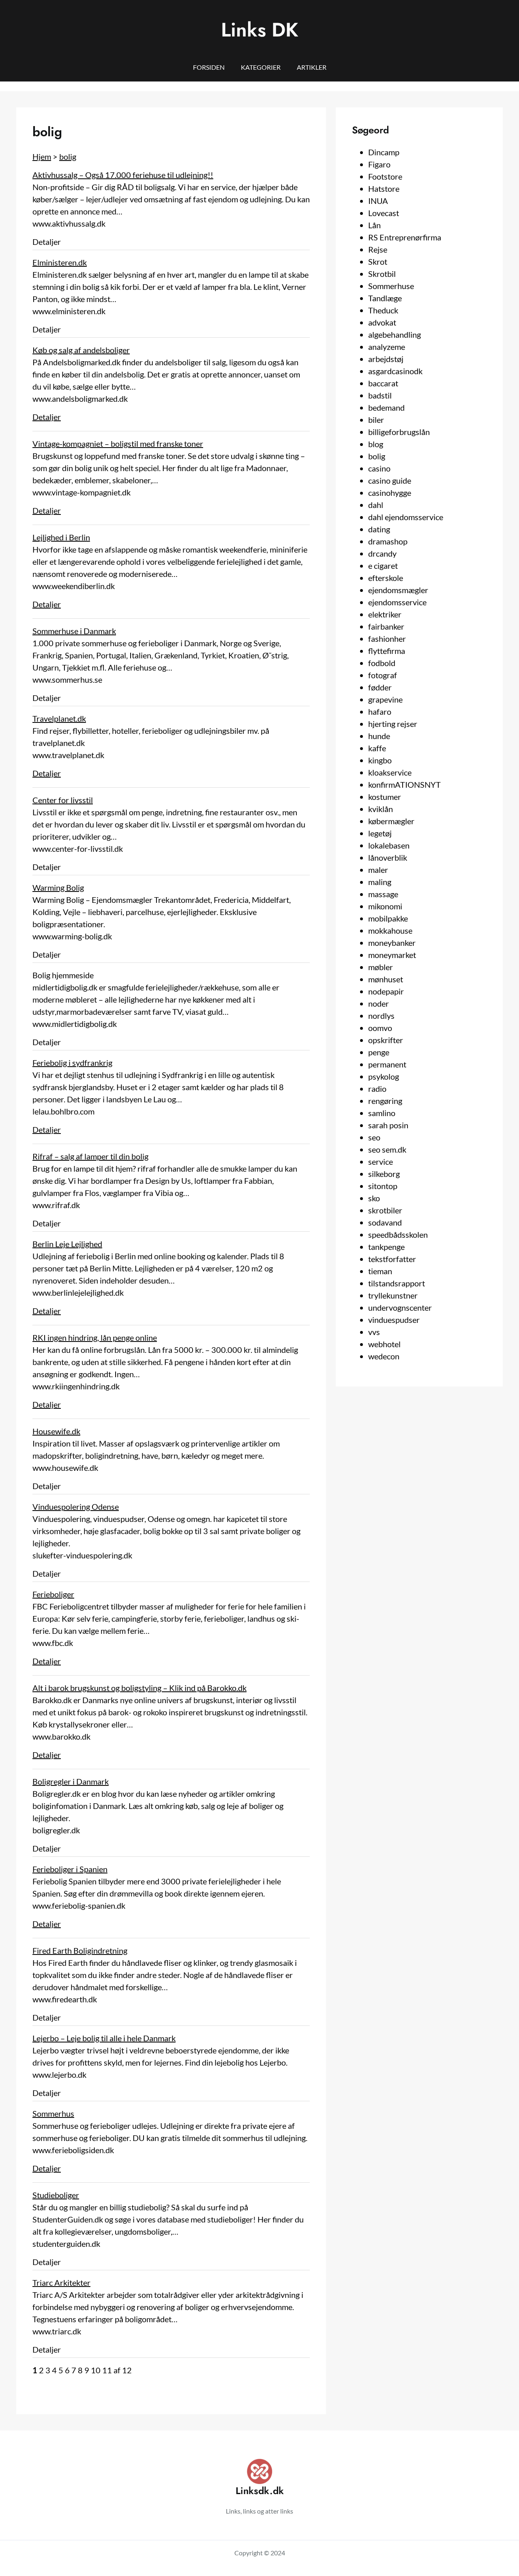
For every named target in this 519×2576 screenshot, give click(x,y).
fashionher (387, 639)
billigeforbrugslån (399, 432)
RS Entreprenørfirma (405, 237)
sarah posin (388, 1125)
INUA (378, 201)
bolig (68, 156)
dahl (376, 505)
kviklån (381, 809)
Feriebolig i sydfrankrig (72, 1063)
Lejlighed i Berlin (61, 537)
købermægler (391, 821)
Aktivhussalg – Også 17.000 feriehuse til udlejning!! (123, 175)
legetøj (380, 833)
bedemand (386, 407)
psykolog (384, 1076)
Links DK (260, 30)
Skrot (378, 261)
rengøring (385, 1101)
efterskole (386, 578)
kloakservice (390, 772)
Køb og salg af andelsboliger (81, 350)
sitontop (383, 1186)
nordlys (381, 1016)
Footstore (385, 176)
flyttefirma (387, 651)
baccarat (383, 383)
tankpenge (386, 1247)
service (381, 1162)
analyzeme (387, 347)
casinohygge (390, 493)
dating (379, 529)
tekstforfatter (392, 1259)
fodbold (382, 663)
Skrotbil (382, 274)
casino (379, 468)
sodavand (385, 1222)
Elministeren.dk (60, 262)
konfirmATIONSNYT (404, 784)
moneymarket (392, 955)
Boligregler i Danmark (71, 1781)
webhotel (384, 1344)
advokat (382, 322)
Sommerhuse (391, 286)
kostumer (385, 797)
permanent (387, 1064)
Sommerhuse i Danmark (74, 631)
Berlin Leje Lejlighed (67, 1244)
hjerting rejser (393, 724)
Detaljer (47, 417)
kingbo (380, 760)
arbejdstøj (386, 359)
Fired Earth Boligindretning (80, 1950)
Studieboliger (56, 2195)
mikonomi (385, 906)
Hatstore (384, 189)
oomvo (380, 1028)
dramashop (388, 541)
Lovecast (384, 213)
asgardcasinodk (395, 371)
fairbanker (386, 626)
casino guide (390, 480)
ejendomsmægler (398, 590)
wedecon (384, 1356)
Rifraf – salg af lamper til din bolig (90, 1156)
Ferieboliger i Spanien (70, 1869)
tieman (380, 1271)
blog (376, 444)
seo (374, 1137)
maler (378, 870)
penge (379, 1052)
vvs (374, 1332)
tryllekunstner (393, 1295)
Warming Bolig (58, 887)
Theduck (383, 310)
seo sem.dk (387, 1149)
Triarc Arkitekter (61, 2282)
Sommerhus (53, 2113)
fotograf (383, 675)
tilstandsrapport (397, 1283)
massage (383, 894)
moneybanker (392, 943)
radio (377, 1089)
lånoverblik (388, 857)
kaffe (377, 748)
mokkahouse (390, 930)
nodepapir (386, 991)
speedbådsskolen (398, 1234)
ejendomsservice (397, 602)
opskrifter (386, 1040)
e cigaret (383, 566)
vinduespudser (394, 1320)
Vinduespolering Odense (76, 1507)
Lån (374, 225)
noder (379, 1003)
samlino (382, 1113)
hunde (379, 736)
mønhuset (386, 979)
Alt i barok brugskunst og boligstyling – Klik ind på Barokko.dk (139, 1688)
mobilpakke (388, 918)
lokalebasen (389, 845)
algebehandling (395, 334)
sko (374, 1198)
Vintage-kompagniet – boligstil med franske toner (118, 444)
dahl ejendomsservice (406, 517)
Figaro (379, 164)
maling (380, 882)
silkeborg (384, 1174)
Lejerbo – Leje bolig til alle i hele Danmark (104, 2038)
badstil (380, 395)
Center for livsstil (63, 800)
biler (376, 420)
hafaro (380, 712)
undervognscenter (400, 1307)
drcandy (382, 553)
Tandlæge (385, 298)
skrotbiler (385, 1210)
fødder (380, 687)
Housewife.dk (56, 1431)
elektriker (385, 614)
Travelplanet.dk (59, 718)
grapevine (385, 699)
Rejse (378, 249)
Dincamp (384, 152)
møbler (381, 967)
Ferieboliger (53, 1594)
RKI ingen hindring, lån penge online (95, 1337)
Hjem (42, 156)
